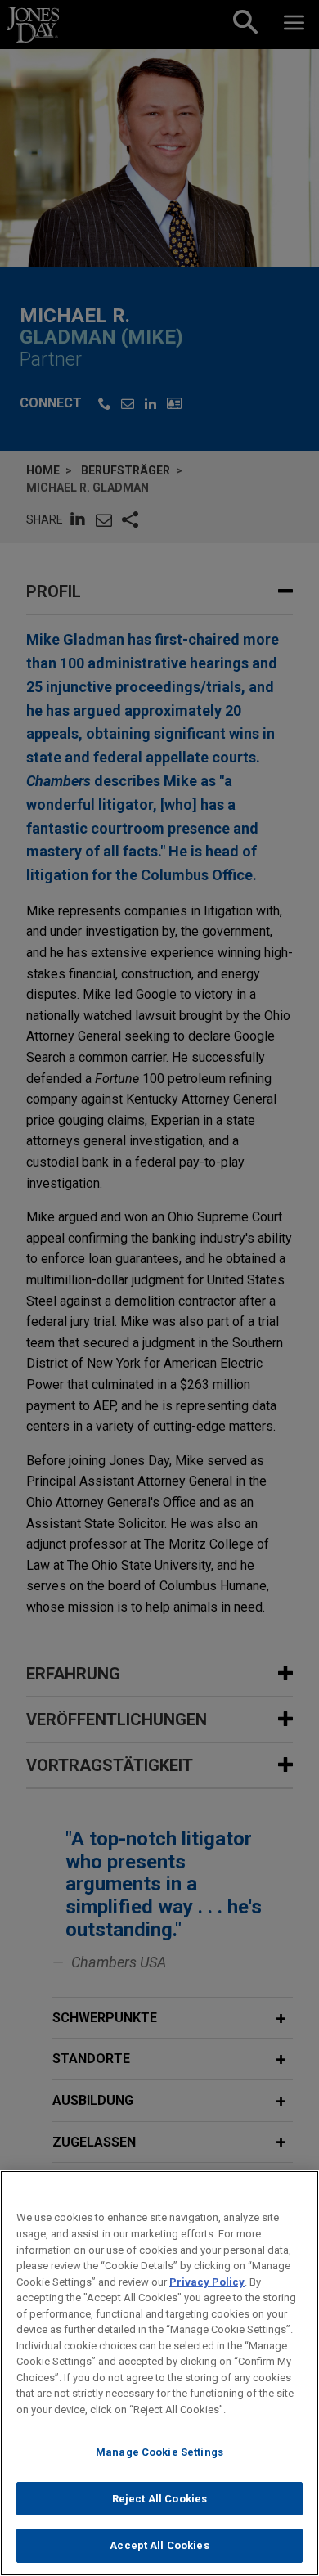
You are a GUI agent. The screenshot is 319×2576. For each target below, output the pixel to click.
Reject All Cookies (159, 2499)
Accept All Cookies (159, 2545)
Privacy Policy (207, 2282)
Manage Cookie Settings (159, 2452)
